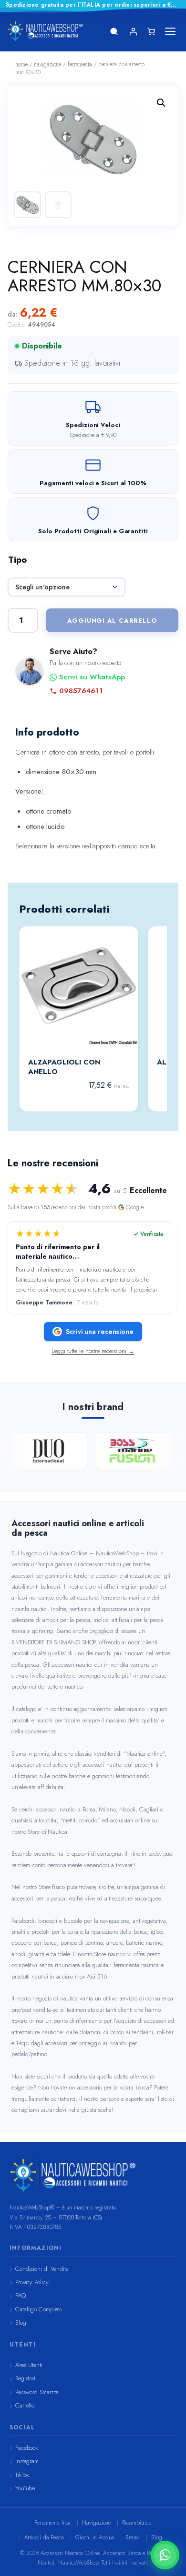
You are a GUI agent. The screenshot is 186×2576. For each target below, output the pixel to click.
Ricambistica (137, 2523)
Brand (133, 2537)
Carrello (25, 2405)
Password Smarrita (37, 2392)
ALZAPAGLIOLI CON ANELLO (64, 1067)
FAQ (21, 2295)
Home (21, 64)
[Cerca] (114, 31)
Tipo (17, 560)
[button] (161, 103)
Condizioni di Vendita (42, 2269)
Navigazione (96, 2523)
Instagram (27, 2461)
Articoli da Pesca (44, 2537)
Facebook (27, 2448)
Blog (21, 2322)
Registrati (26, 2378)
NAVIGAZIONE (47, 64)
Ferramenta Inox (53, 2523)
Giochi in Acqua (95, 2537)
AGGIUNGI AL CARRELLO (112, 621)
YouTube (25, 2488)
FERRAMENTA (80, 64)
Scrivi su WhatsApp (92, 677)
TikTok (22, 2475)
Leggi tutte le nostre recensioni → (93, 1351)
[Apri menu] (170, 31)
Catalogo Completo (38, 2309)
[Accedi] (133, 31)
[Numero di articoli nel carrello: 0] (151, 31)
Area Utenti (29, 2365)
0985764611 (81, 691)
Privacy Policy (32, 2282)
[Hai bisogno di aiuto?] (165, 2555)
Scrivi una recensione (100, 1332)
